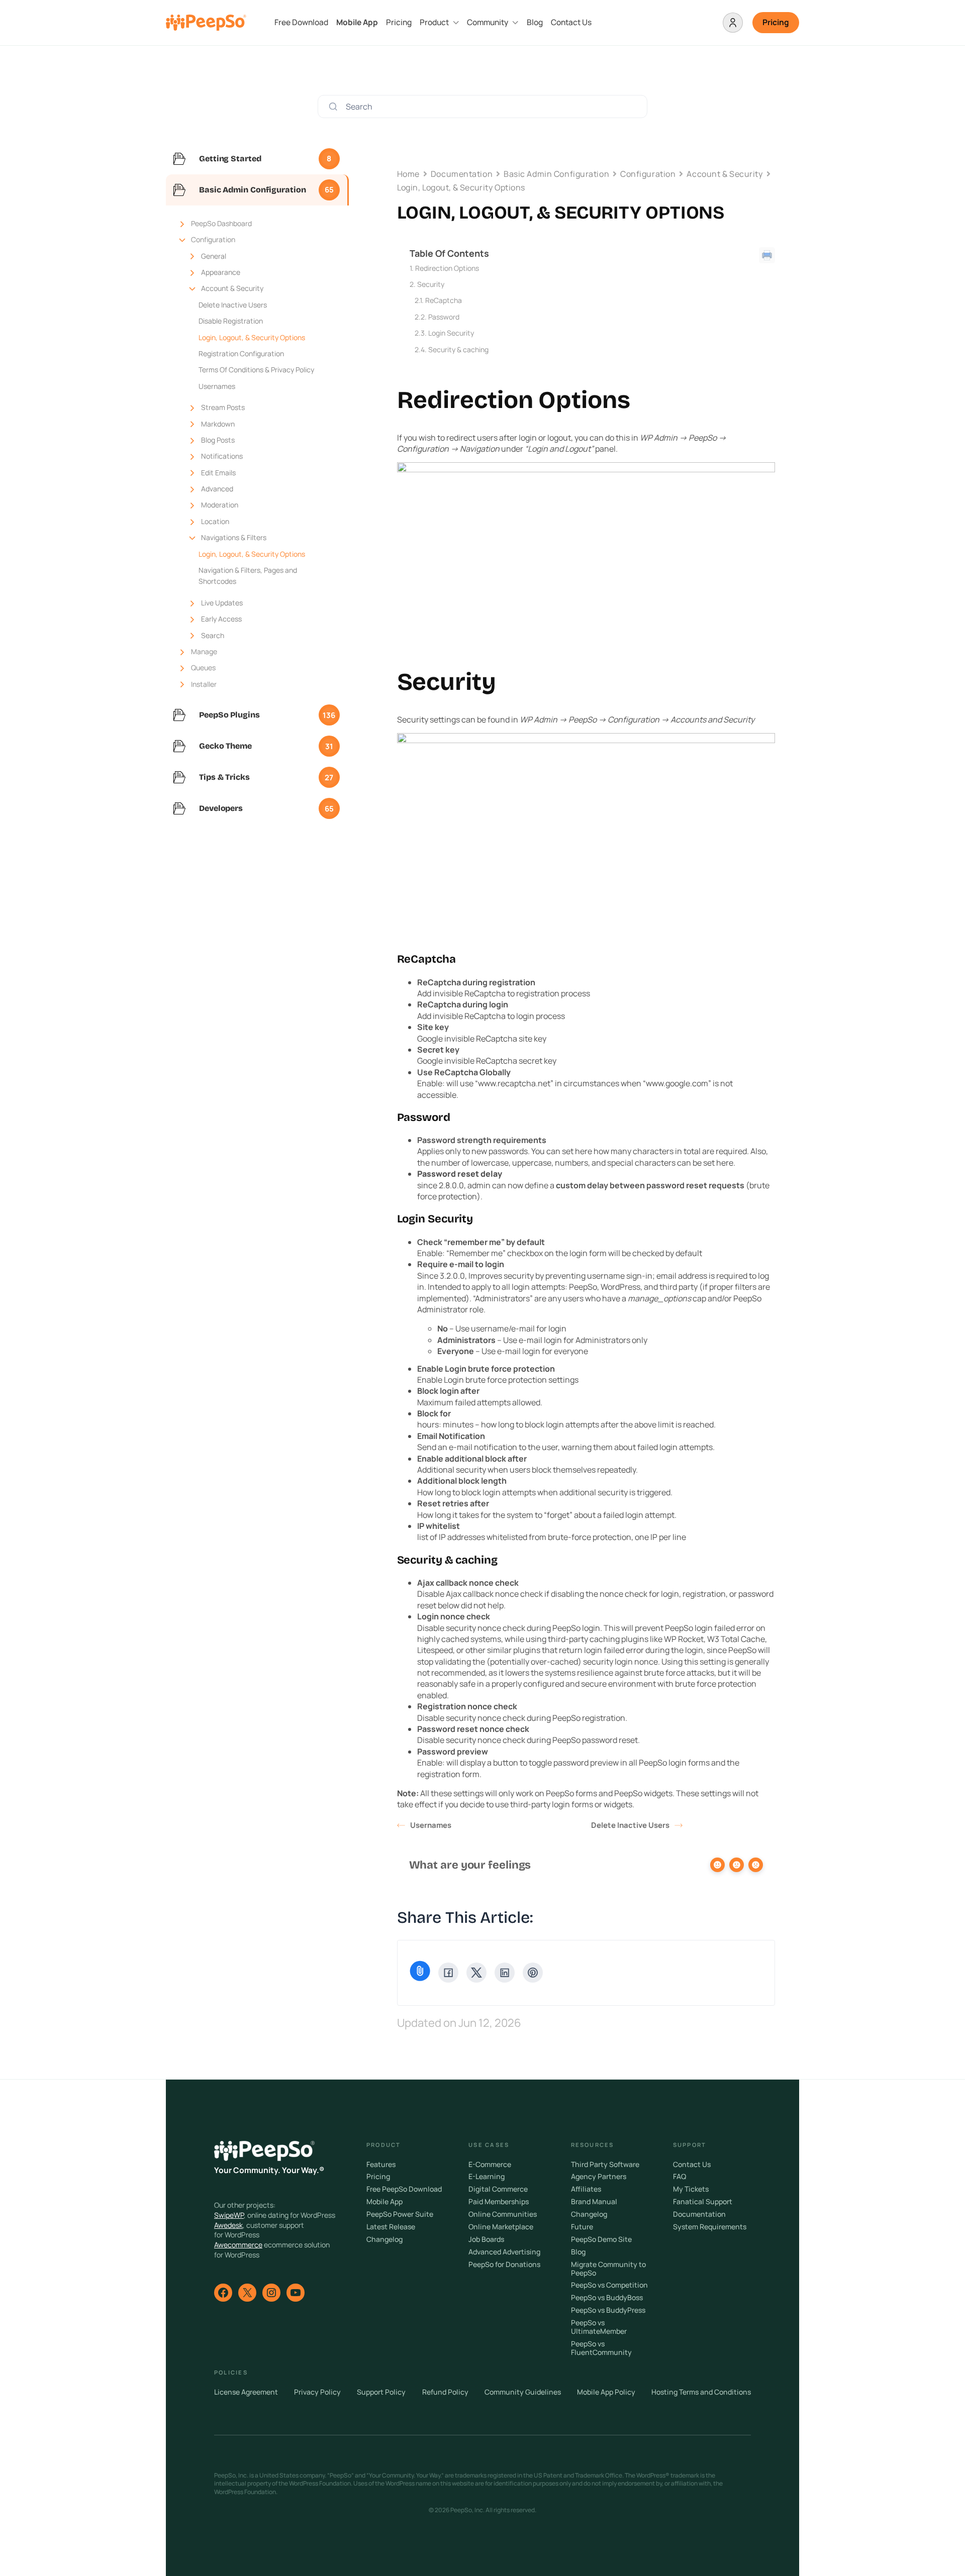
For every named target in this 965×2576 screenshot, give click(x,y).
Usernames (217, 386)
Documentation (462, 174)
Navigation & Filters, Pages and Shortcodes (248, 576)
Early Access (221, 619)
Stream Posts (223, 407)
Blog (535, 22)
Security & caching (458, 349)
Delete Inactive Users (233, 305)
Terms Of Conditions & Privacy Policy (256, 370)
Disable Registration (231, 321)
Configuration (213, 239)
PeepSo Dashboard (221, 223)
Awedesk (228, 2225)
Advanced (217, 489)
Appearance (221, 272)
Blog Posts (218, 440)
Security (431, 284)
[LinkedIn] (505, 1973)
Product (434, 22)
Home (408, 174)
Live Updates (222, 603)
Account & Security (232, 288)
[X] (476, 1973)
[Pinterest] (533, 1973)
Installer (204, 684)
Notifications (222, 456)
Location (215, 521)
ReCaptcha (444, 300)
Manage (204, 651)
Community (488, 22)
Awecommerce (238, 2245)
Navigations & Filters (234, 537)
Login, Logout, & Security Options (252, 337)
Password (444, 317)
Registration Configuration (241, 353)
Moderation (220, 505)
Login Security (451, 333)
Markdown (218, 424)
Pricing (399, 22)
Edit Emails (218, 473)
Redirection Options (447, 268)
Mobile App (357, 22)
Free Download (301, 22)
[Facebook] (448, 1973)
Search (213, 635)
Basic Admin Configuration (556, 174)
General (214, 256)
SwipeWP (229, 2215)
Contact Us (571, 22)
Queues (203, 667)
